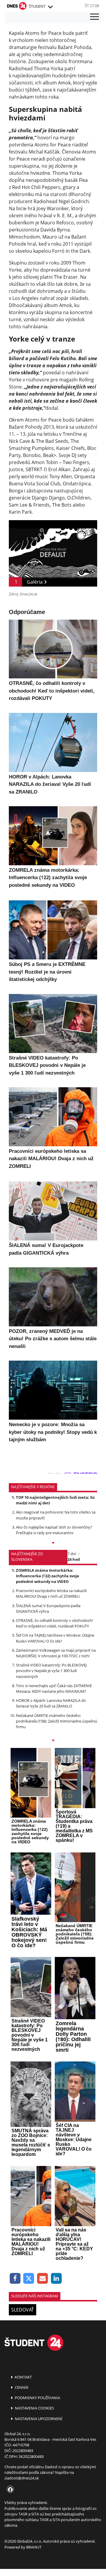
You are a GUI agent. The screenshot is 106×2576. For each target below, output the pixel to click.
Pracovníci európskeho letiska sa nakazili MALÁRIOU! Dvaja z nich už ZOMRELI (51, 1593)
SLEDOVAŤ (23, 2310)
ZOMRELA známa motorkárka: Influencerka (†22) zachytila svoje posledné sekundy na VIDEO (48, 1576)
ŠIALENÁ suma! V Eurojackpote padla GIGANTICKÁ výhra (48, 1608)
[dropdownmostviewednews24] (53, 1741)
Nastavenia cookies (34, 2408)
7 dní (72, 1554)
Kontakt (23, 2377)
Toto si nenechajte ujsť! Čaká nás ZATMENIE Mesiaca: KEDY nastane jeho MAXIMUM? (54, 1688)
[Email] (43, 2279)
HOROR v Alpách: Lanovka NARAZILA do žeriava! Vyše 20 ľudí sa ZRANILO (51, 1703)
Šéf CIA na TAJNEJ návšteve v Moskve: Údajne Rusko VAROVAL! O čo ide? (55, 1638)
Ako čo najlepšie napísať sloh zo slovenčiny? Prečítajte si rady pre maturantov (54, 1530)
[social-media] (9, 2490)
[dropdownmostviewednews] (53, 1543)
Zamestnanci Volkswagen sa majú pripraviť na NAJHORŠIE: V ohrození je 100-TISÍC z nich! (56, 1653)
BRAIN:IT (34, 2547)
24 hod (74, 1559)
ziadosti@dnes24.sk (22, 2478)
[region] (50, 7)
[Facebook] (15, 2279)
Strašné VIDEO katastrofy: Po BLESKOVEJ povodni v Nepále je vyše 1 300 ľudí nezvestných (51, 1671)
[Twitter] (29, 2279)
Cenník (21, 2387)
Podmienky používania (37, 2398)
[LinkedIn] (56, 2279)
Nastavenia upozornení (38, 2419)
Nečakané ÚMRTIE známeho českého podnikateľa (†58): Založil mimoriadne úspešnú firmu (57, 1721)
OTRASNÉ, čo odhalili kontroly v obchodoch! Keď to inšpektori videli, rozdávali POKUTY (54, 1623)
